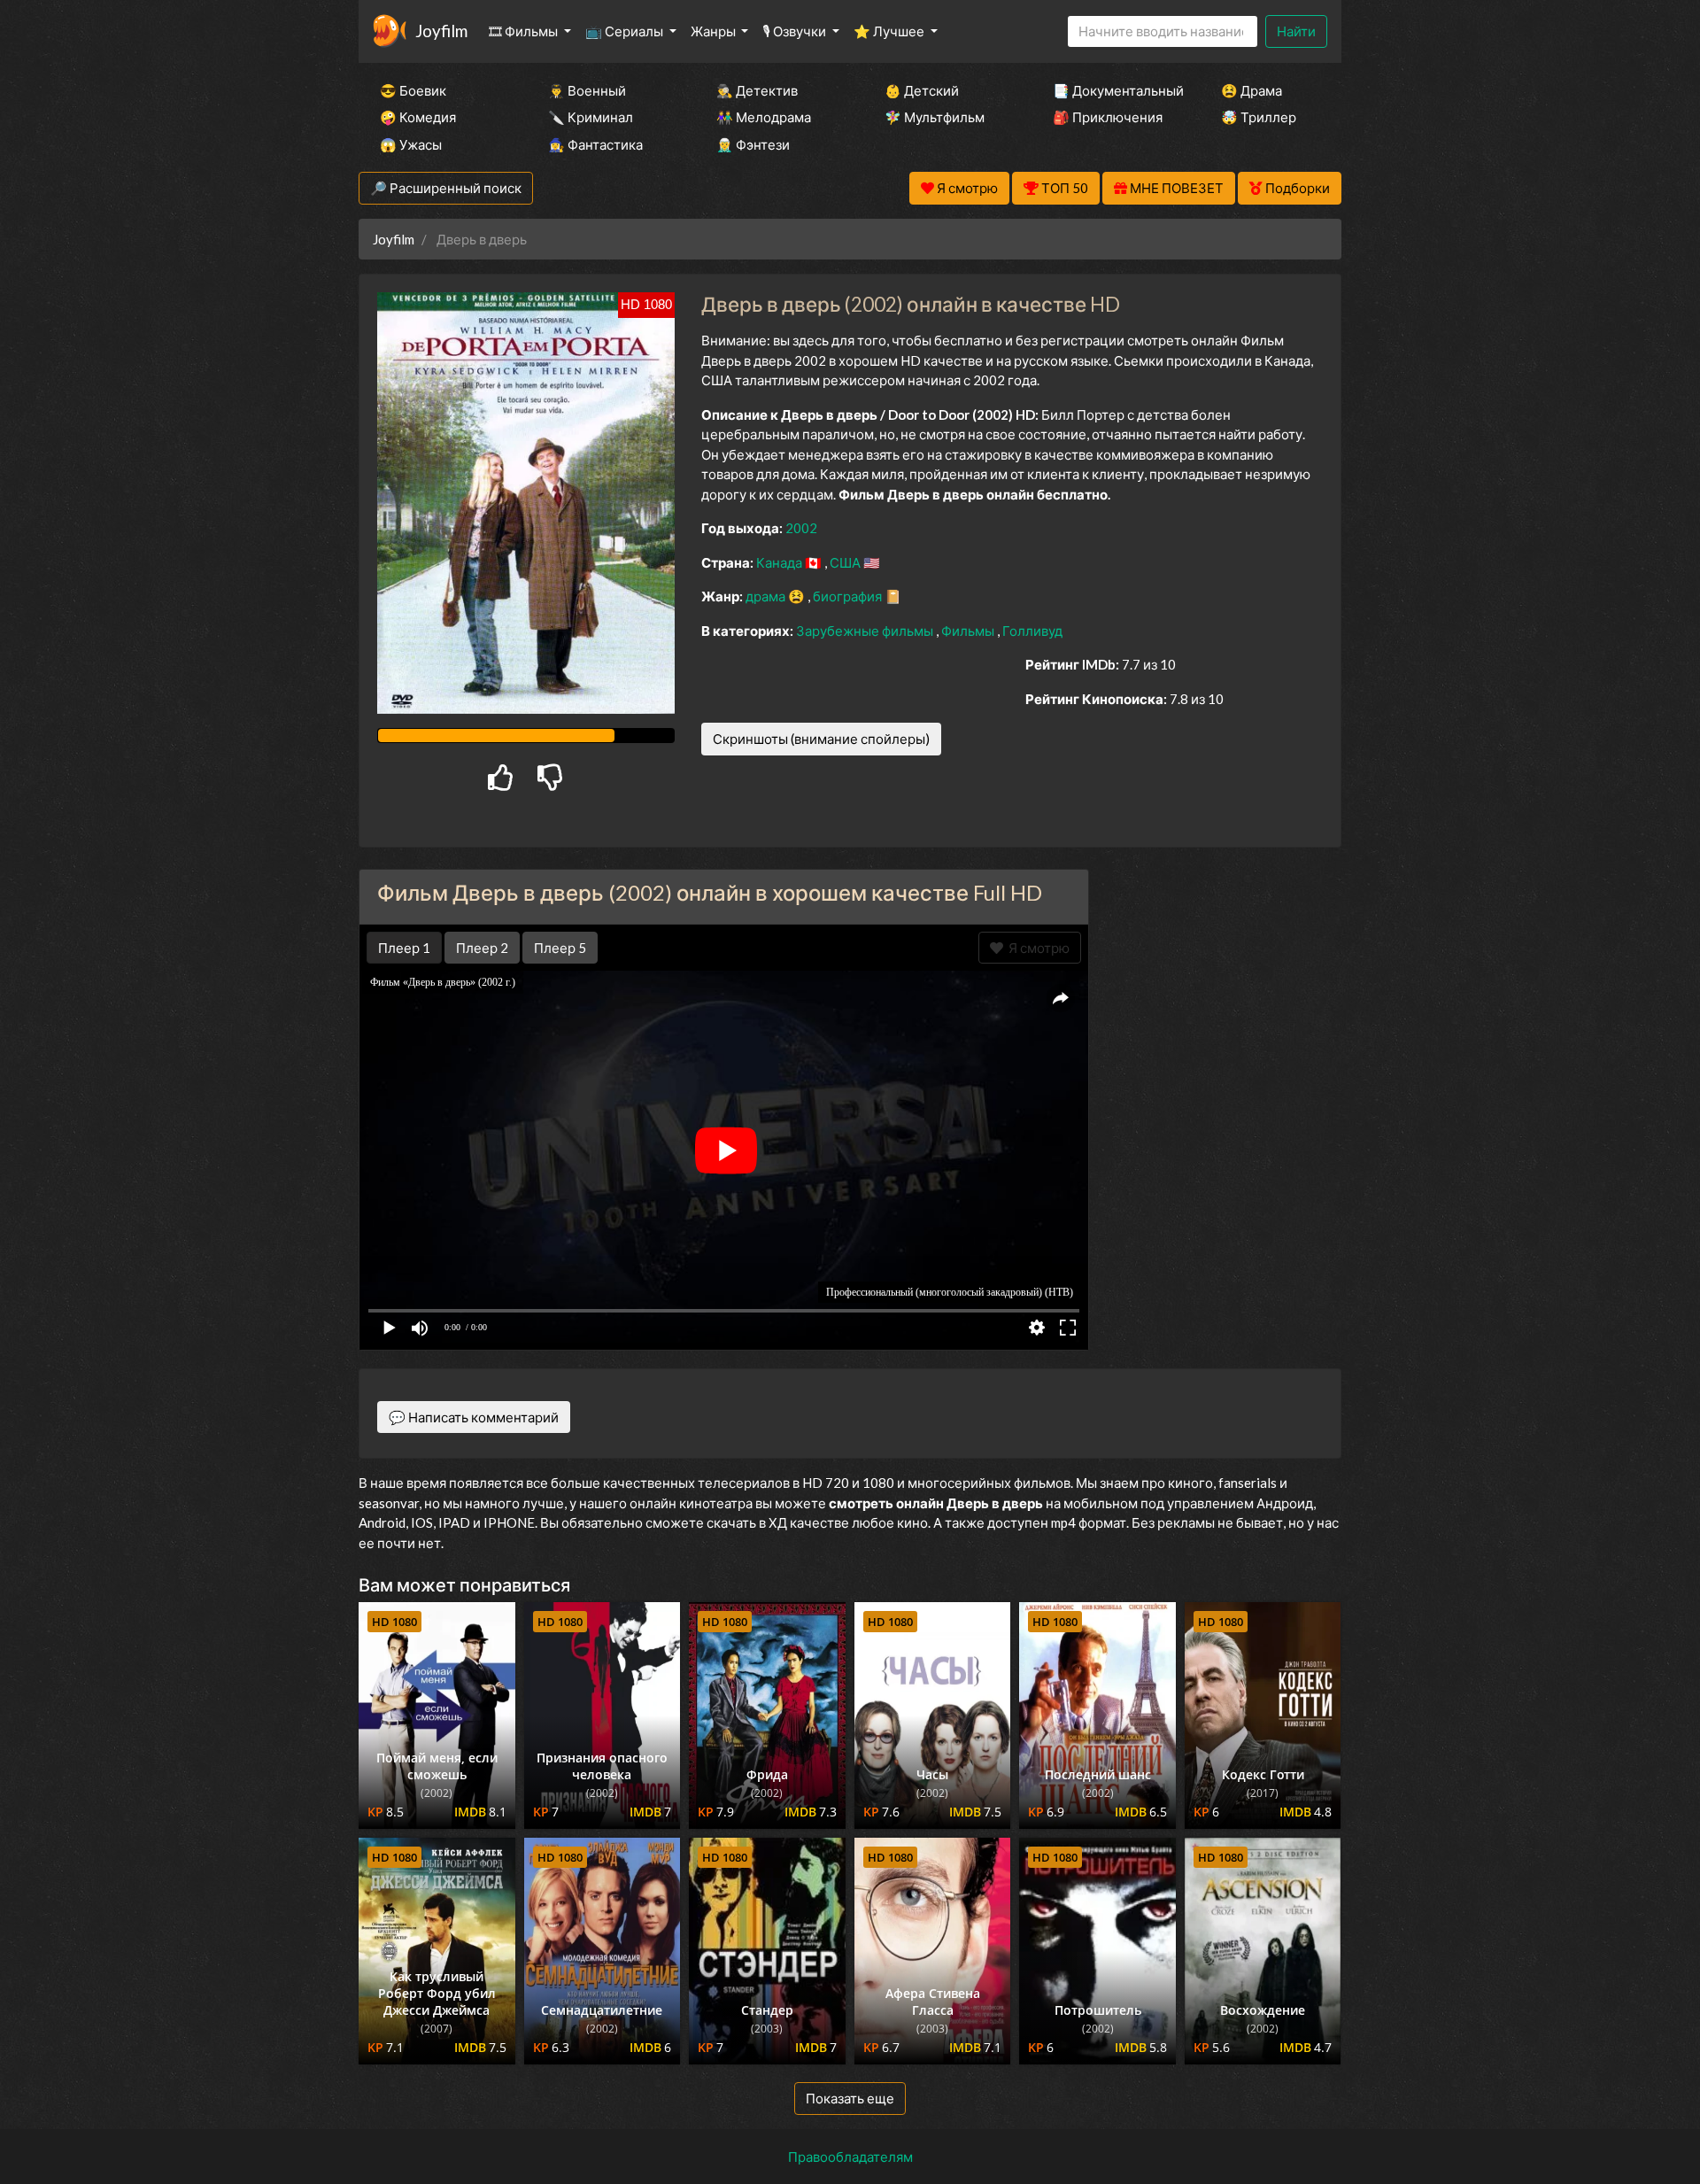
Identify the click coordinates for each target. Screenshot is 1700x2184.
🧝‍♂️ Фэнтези (753, 144)
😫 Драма (1252, 90)
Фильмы (969, 631)
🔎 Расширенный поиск (446, 188)
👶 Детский (922, 90)
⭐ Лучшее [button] (890, 31)
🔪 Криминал (591, 117)
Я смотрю (1036, 948)
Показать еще (850, 2098)
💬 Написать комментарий (474, 1417)
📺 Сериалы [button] (626, 31)
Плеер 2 (482, 948)
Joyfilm (441, 31)
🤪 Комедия (418, 117)
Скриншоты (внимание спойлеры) (821, 739)
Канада (780, 562)
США (846, 562)
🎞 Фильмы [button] (525, 31)
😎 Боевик (413, 90)
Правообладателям (850, 2157)
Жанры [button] (715, 31)
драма (767, 596)
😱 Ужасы (411, 144)
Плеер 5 (560, 948)
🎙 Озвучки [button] (796, 31)
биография (849, 596)
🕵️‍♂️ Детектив (757, 90)
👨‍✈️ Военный (587, 90)
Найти (1296, 31)
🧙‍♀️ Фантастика (595, 144)
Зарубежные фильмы (866, 631)
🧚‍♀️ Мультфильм (935, 117)
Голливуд (1032, 631)
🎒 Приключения (1108, 117)
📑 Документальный (1113, 90)
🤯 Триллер (1259, 117)
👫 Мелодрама (764, 117)
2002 (801, 528)
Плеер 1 (404, 948)
